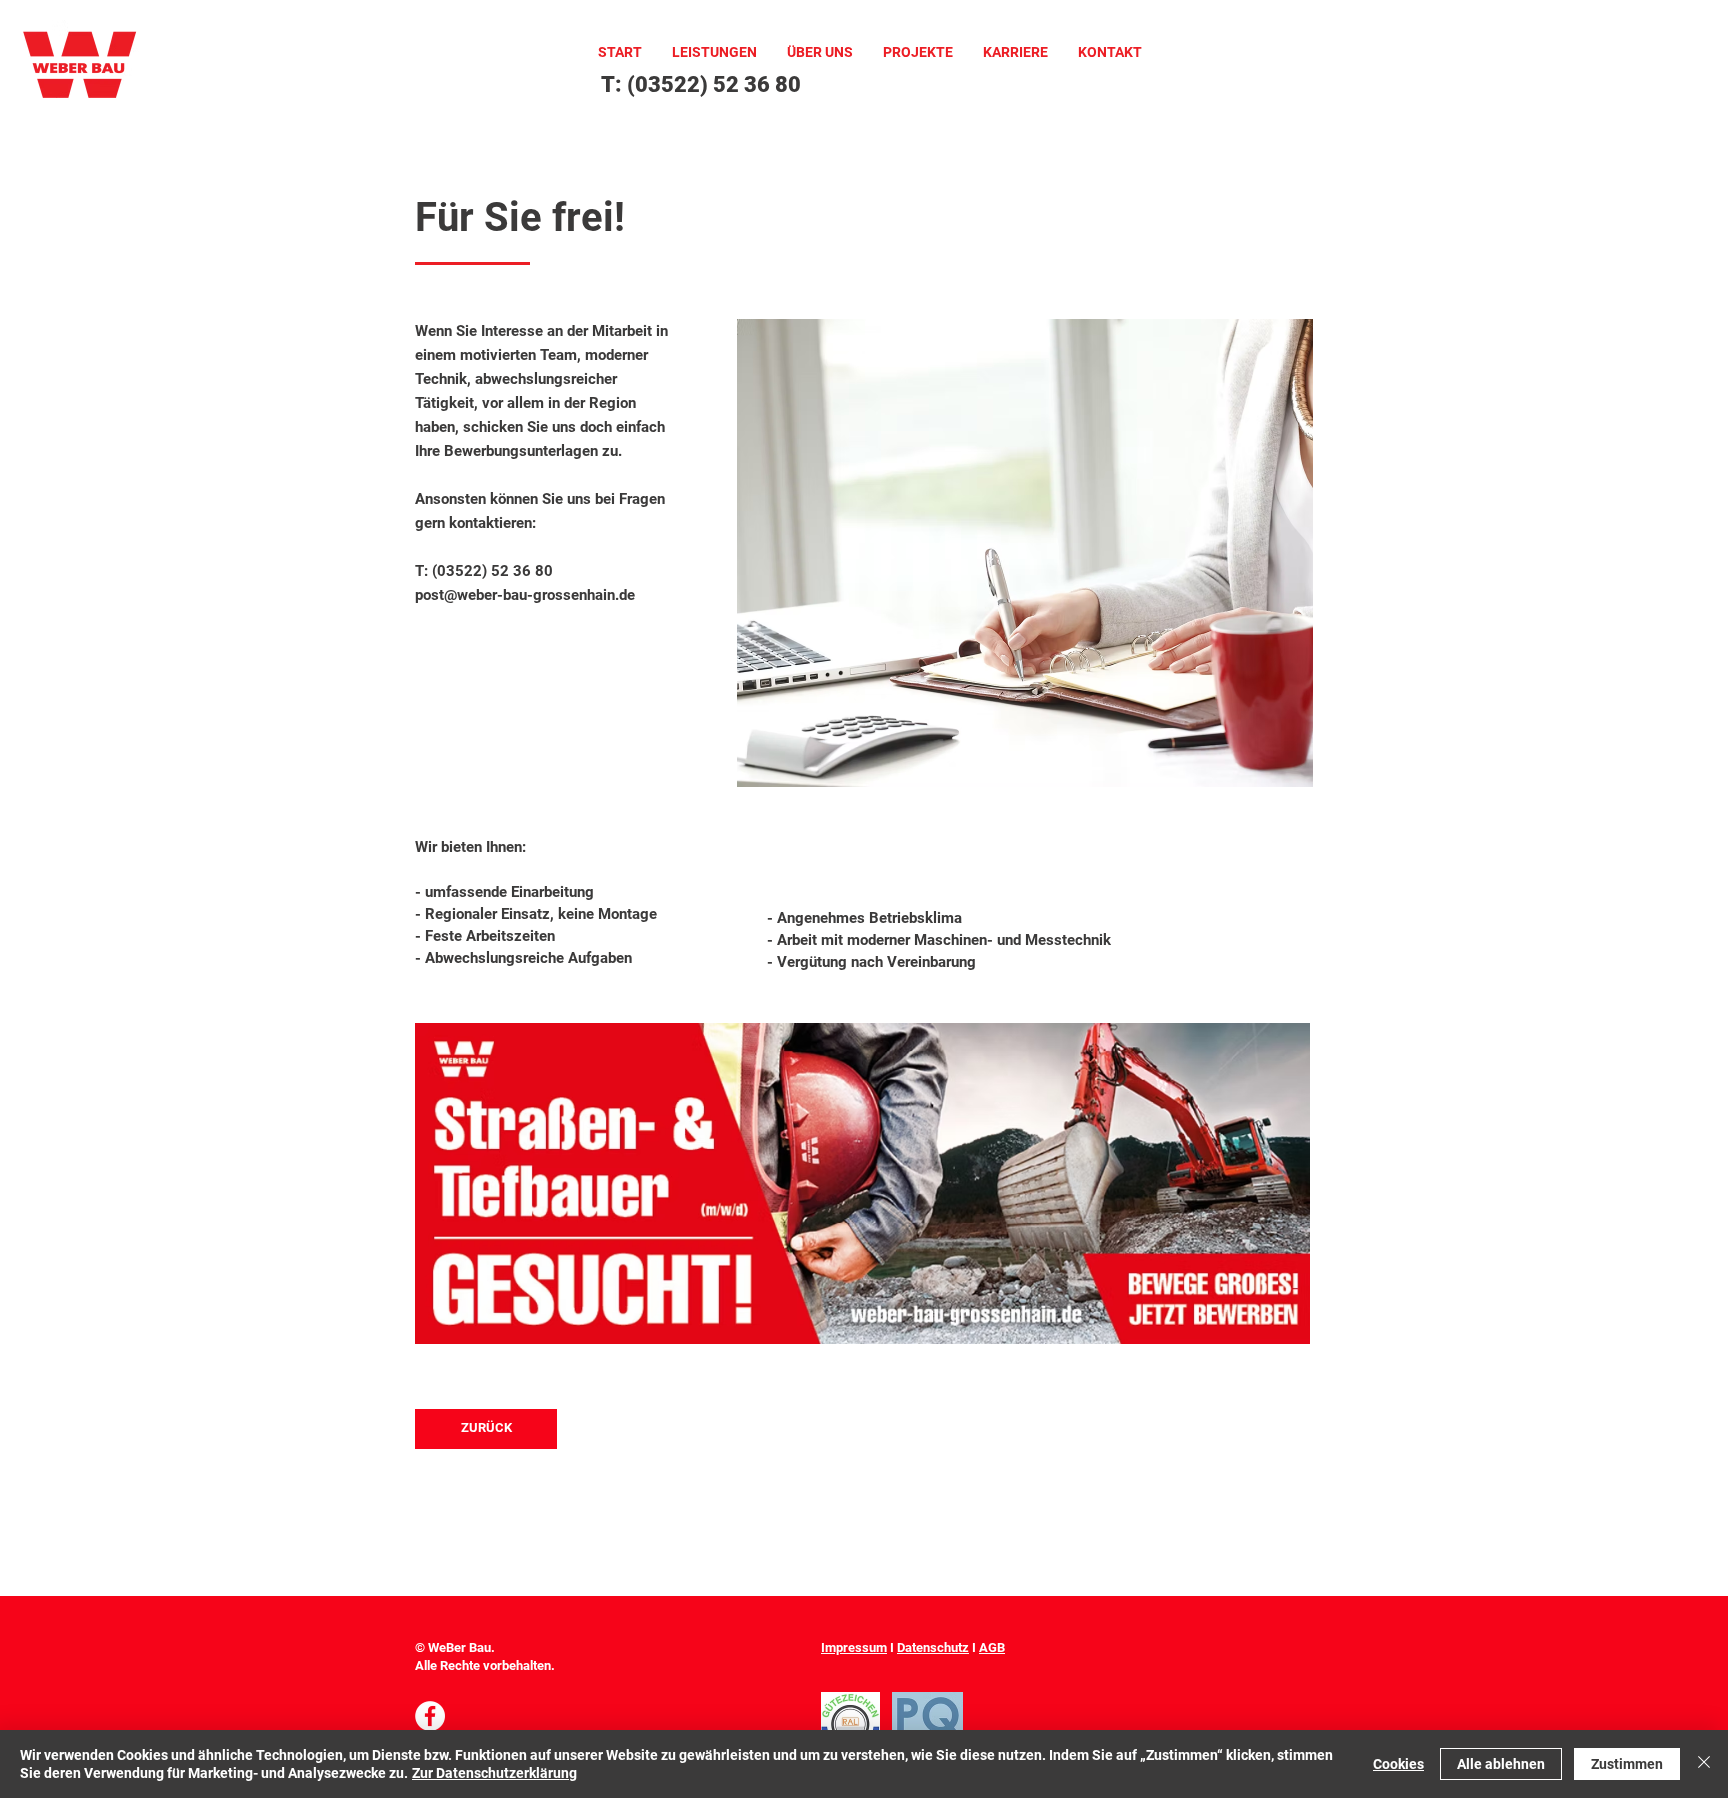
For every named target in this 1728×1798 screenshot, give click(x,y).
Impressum (854, 1647)
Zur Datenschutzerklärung (494, 1773)
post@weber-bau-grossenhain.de (525, 595)
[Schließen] (1704, 1764)
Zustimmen (1627, 1764)
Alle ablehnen (1501, 1764)
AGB (992, 1647)
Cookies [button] (1398, 1764)
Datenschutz (933, 1647)
